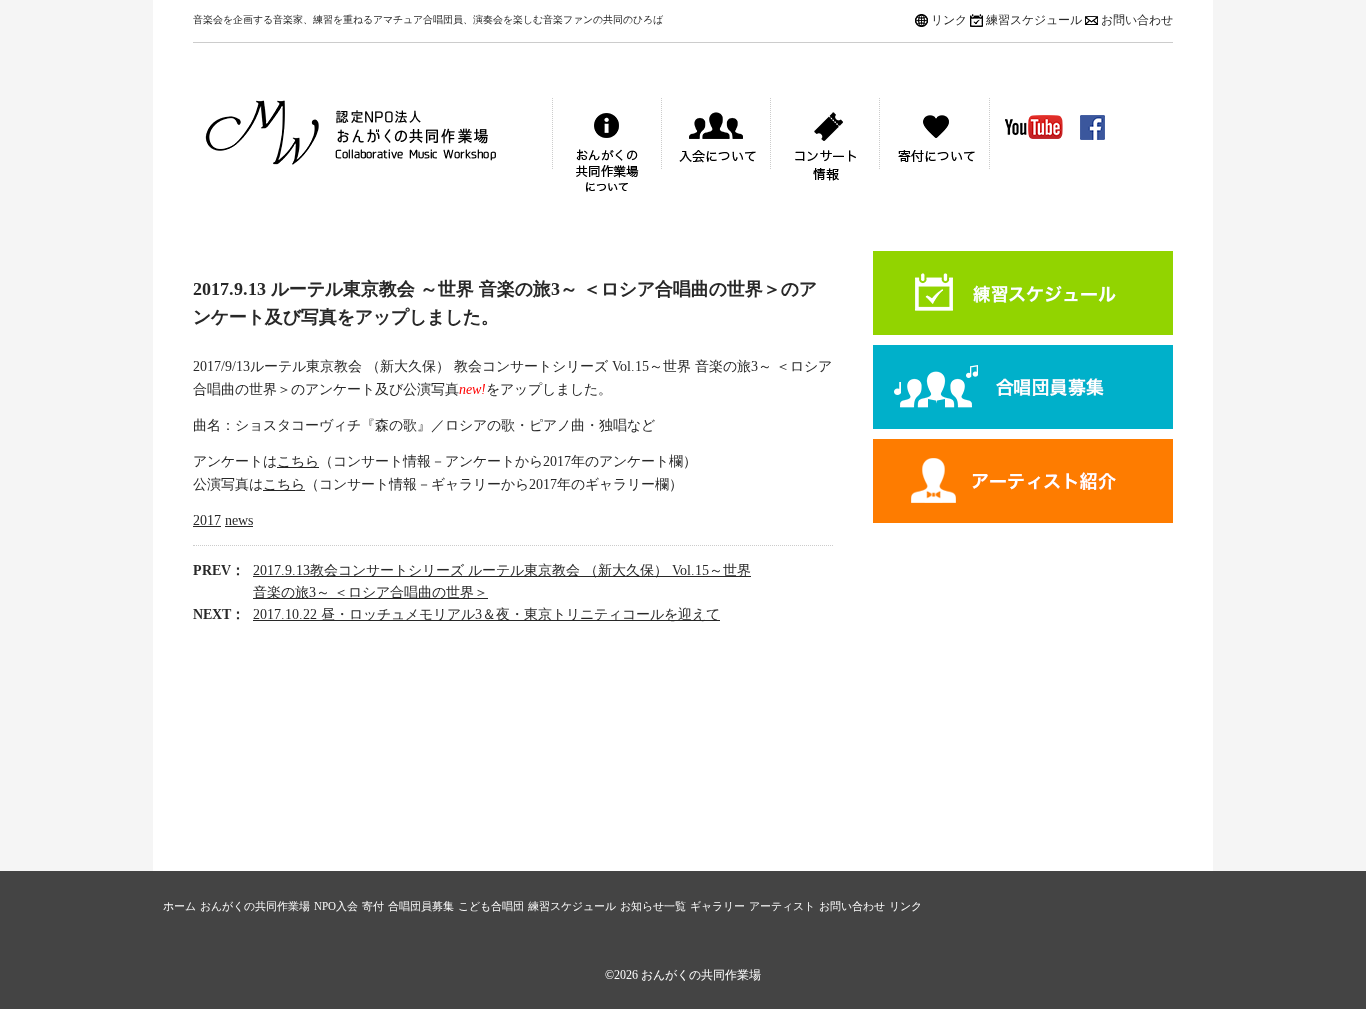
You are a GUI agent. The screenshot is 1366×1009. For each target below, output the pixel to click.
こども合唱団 (491, 906)
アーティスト (1023, 481)
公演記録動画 (1034, 127)
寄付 (373, 906)
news (239, 520)
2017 (207, 520)
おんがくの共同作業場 (372, 148)
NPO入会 (336, 906)
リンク (949, 20)
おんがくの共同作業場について (607, 148)
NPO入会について (716, 148)
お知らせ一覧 (653, 906)
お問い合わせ (1137, 20)
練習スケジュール (1034, 20)
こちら (298, 461)
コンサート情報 (825, 148)
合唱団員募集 (1023, 387)
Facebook (1092, 127)
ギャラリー (717, 906)
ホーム (179, 906)
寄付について (934, 148)
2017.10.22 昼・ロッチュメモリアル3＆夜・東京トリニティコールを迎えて (486, 614)
